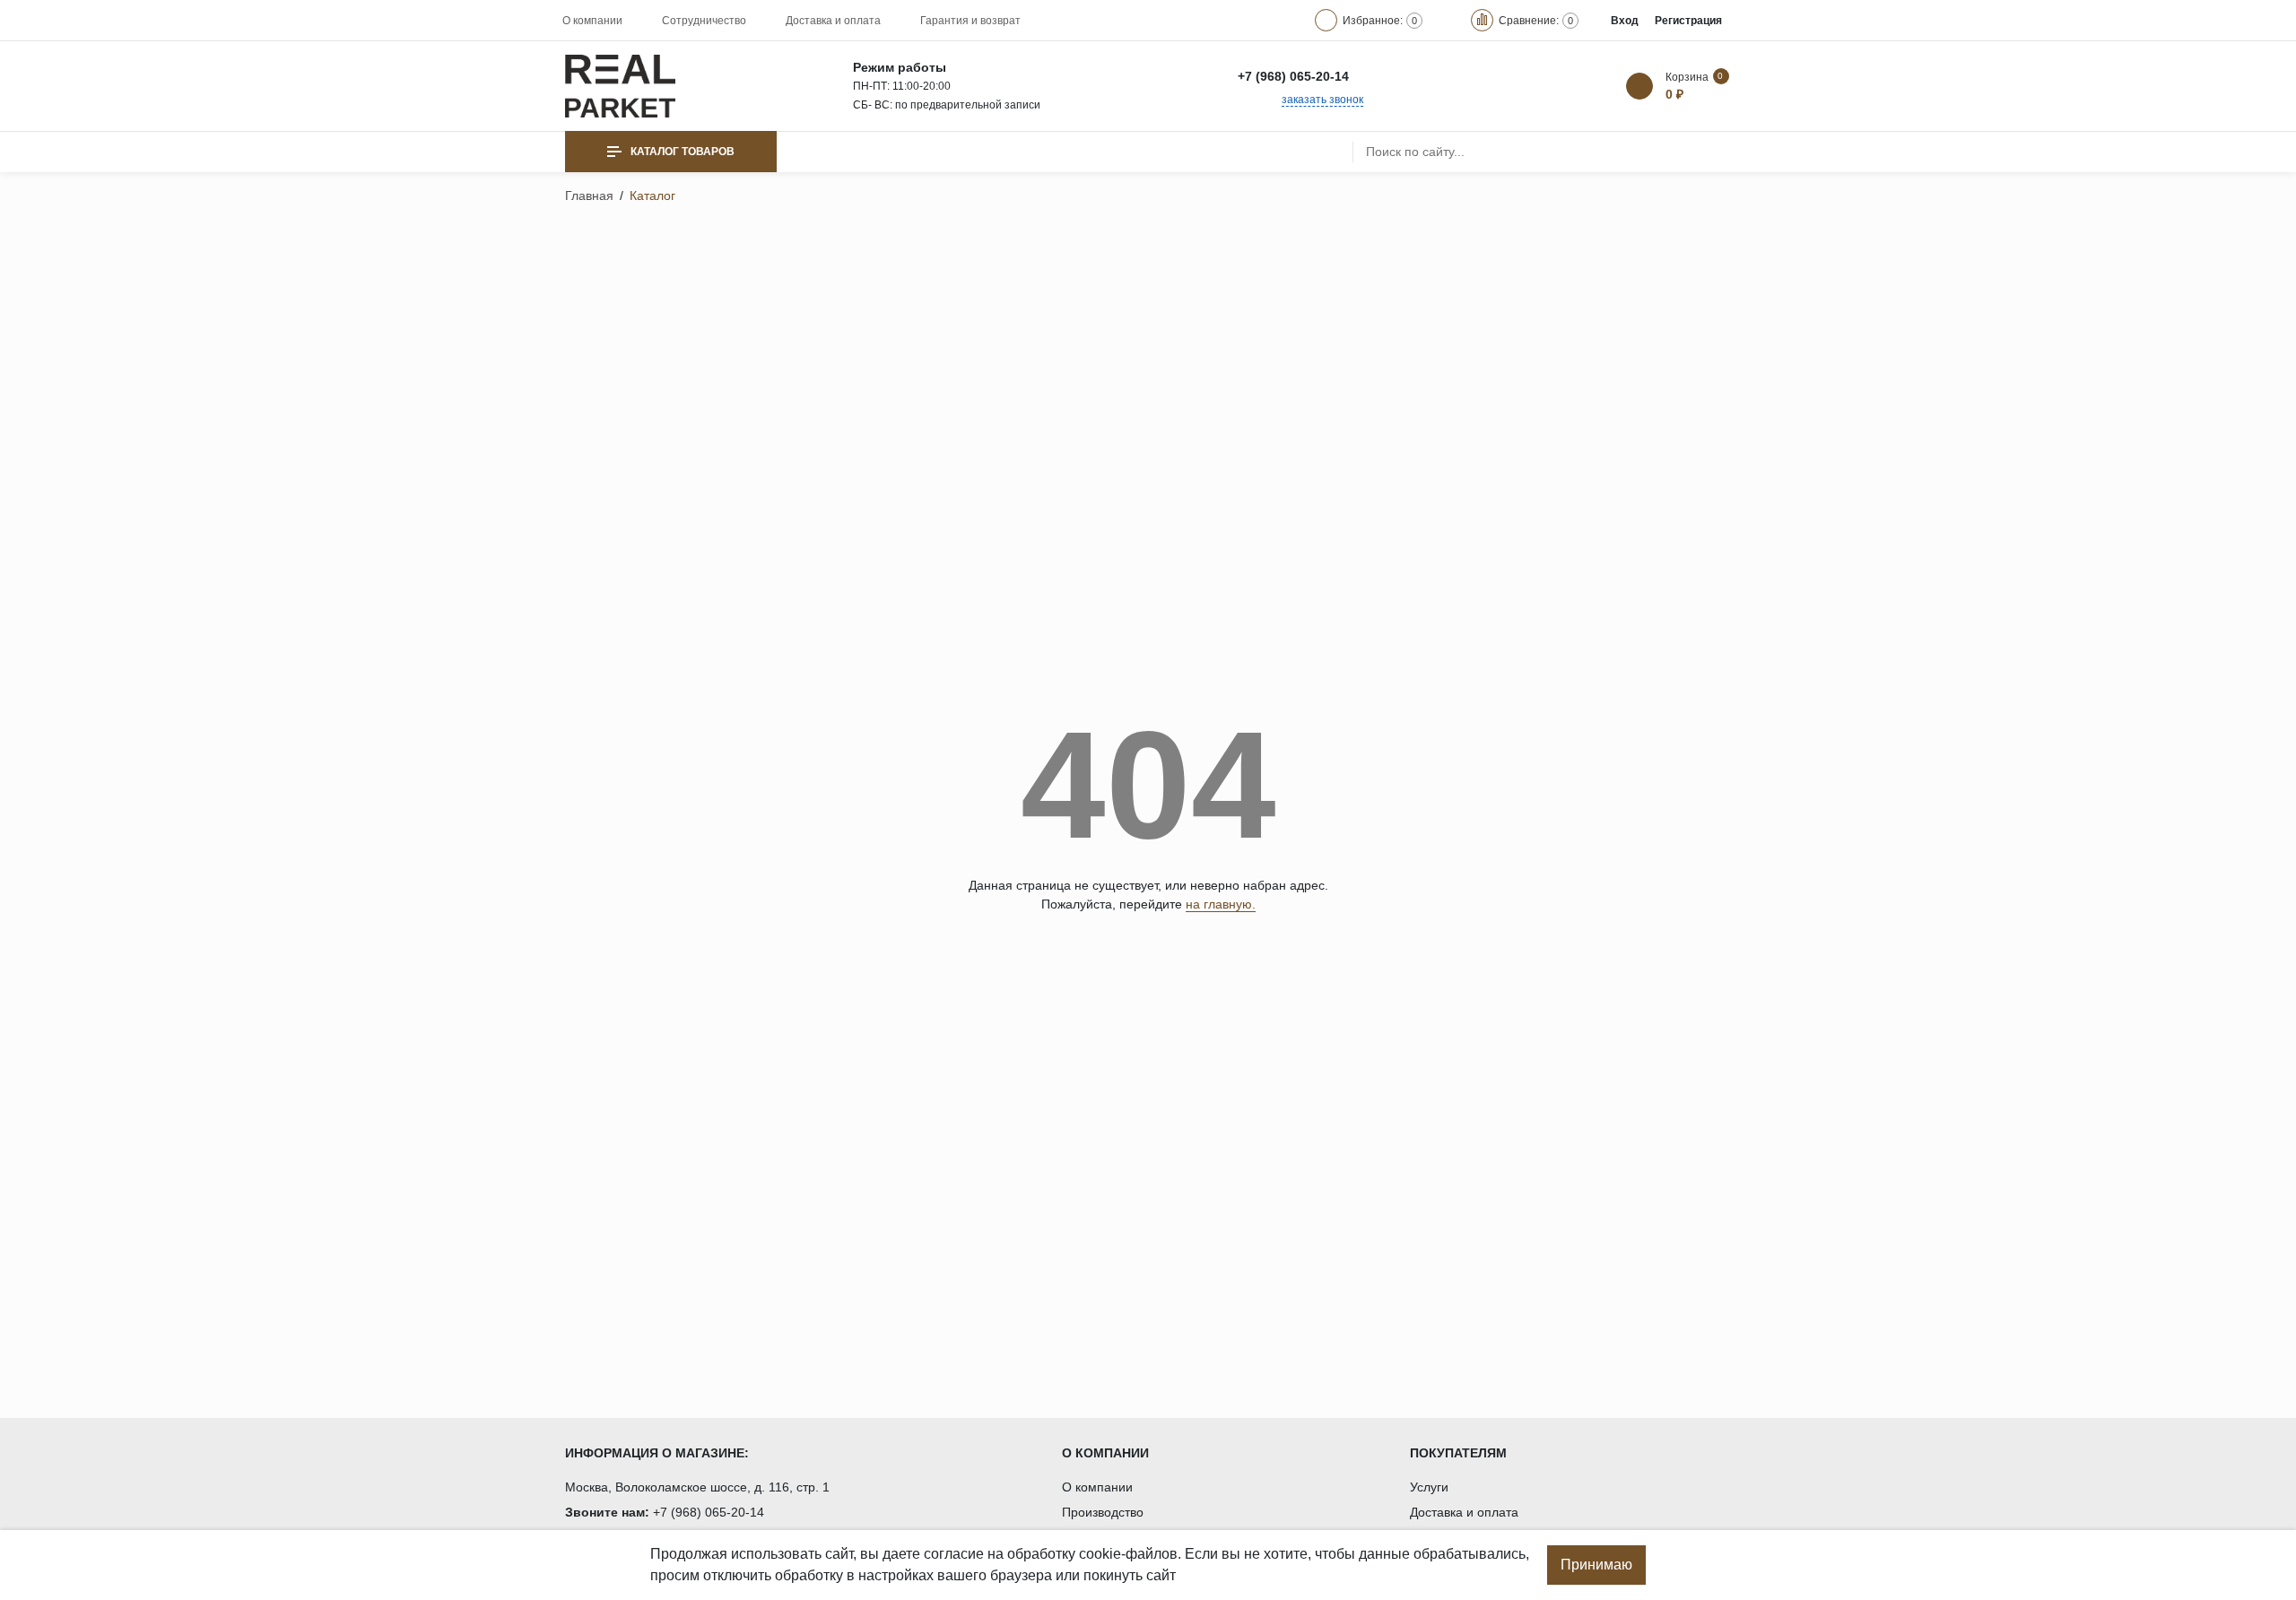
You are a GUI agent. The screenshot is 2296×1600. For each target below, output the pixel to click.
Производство (1103, 1512)
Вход (1625, 21)
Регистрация (1688, 21)
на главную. (1221, 904)
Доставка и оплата (833, 21)
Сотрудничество (704, 21)
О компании (592, 21)
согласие (954, 1554)
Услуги (1429, 1487)
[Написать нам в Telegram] (1413, 76)
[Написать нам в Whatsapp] (1374, 76)
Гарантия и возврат (970, 21)
